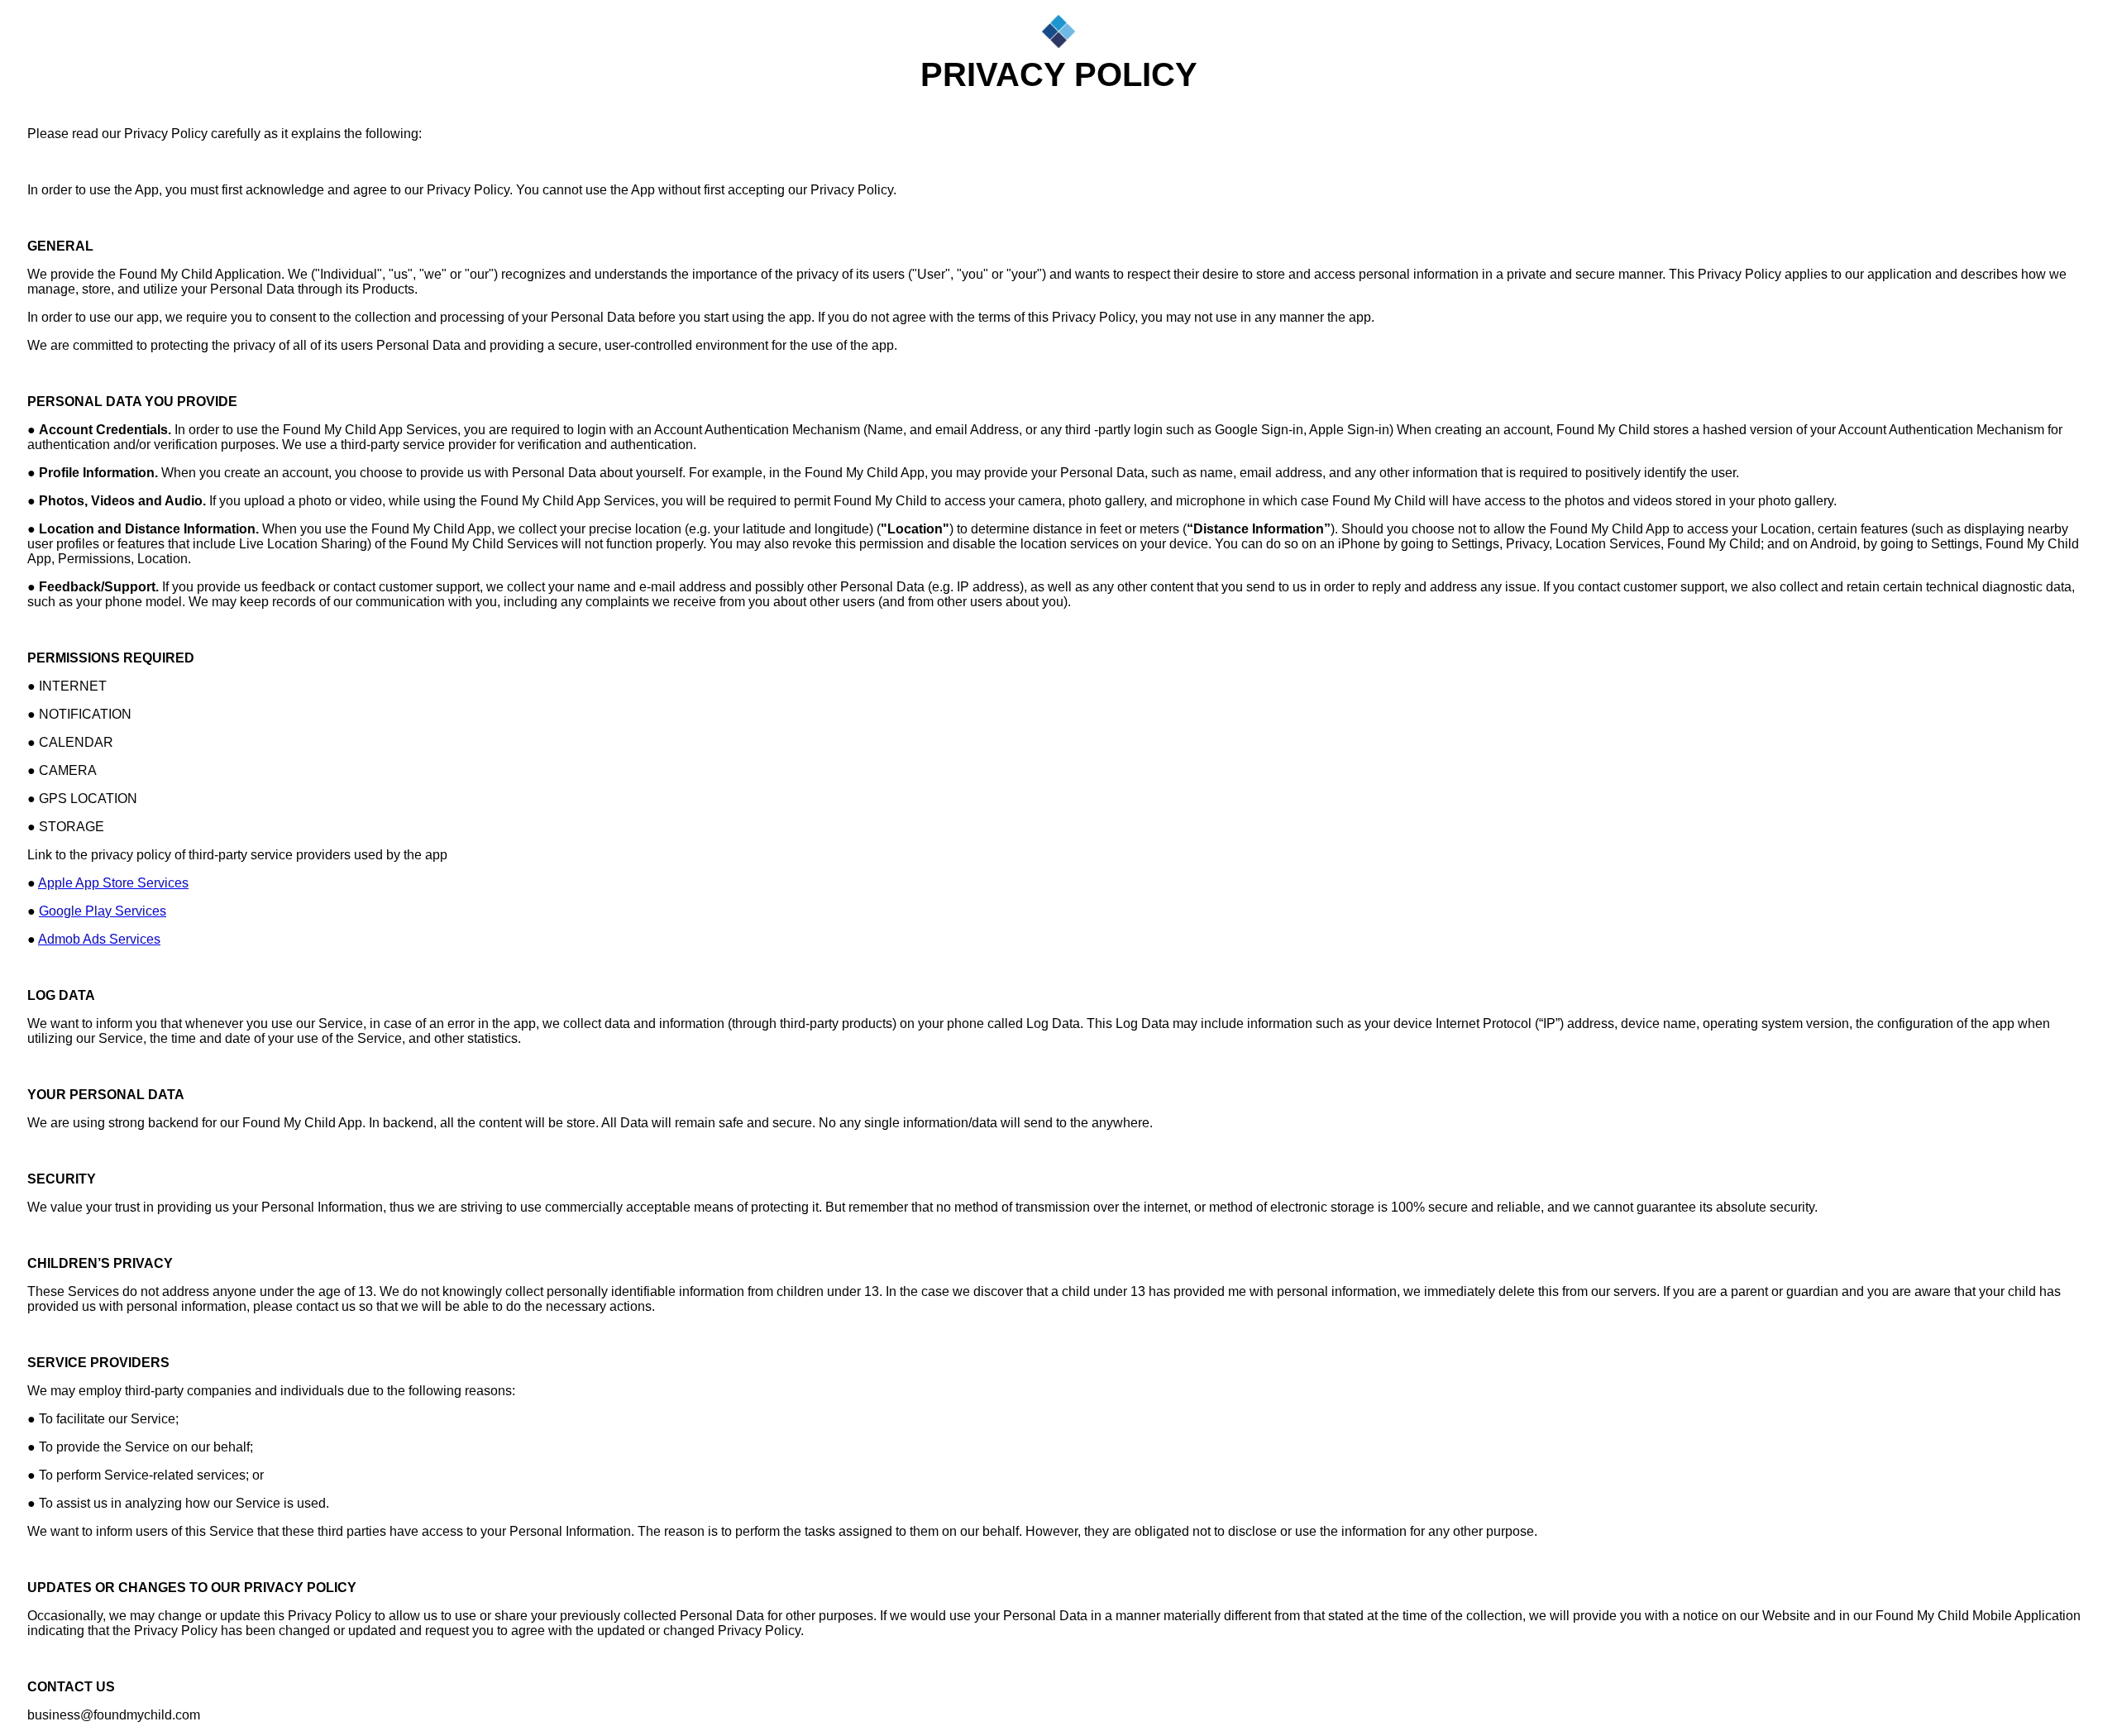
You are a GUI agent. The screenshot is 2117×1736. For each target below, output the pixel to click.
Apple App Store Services (113, 883)
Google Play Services (103, 911)
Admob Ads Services (99, 939)
